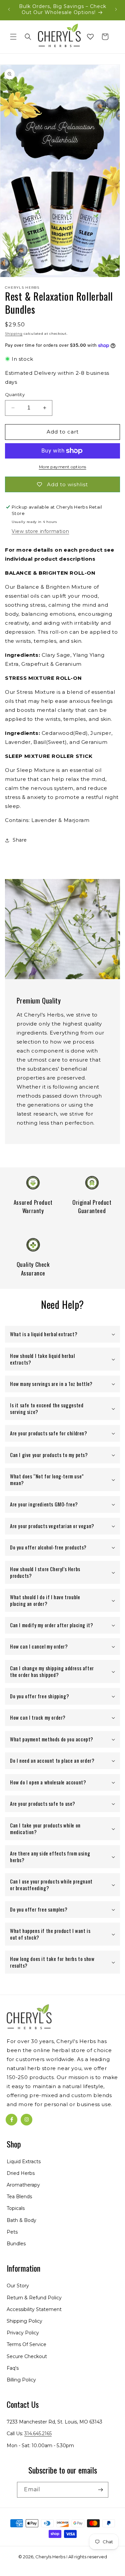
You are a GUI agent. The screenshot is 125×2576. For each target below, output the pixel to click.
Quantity (15, 394)
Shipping (14, 334)
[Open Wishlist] (90, 37)
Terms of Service (26, 2344)
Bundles (16, 2244)
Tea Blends (19, 2197)
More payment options (63, 467)
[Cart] (105, 37)
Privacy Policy (23, 2333)
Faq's (13, 2368)
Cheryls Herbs (50, 2557)
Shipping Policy (24, 2321)
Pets (12, 2232)
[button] (13, 37)
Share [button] (20, 840)
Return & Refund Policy (34, 2298)
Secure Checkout (27, 2356)
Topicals (16, 2208)
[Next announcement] (116, 9)
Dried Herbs (21, 2173)
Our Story (18, 2286)
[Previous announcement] (9, 9)
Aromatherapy (23, 2185)
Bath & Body (21, 2220)
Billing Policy (21, 2380)
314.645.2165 (38, 2434)
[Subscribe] (101, 2490)
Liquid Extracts (24, 2162)
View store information (40, 531)
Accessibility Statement (34, 2309)
